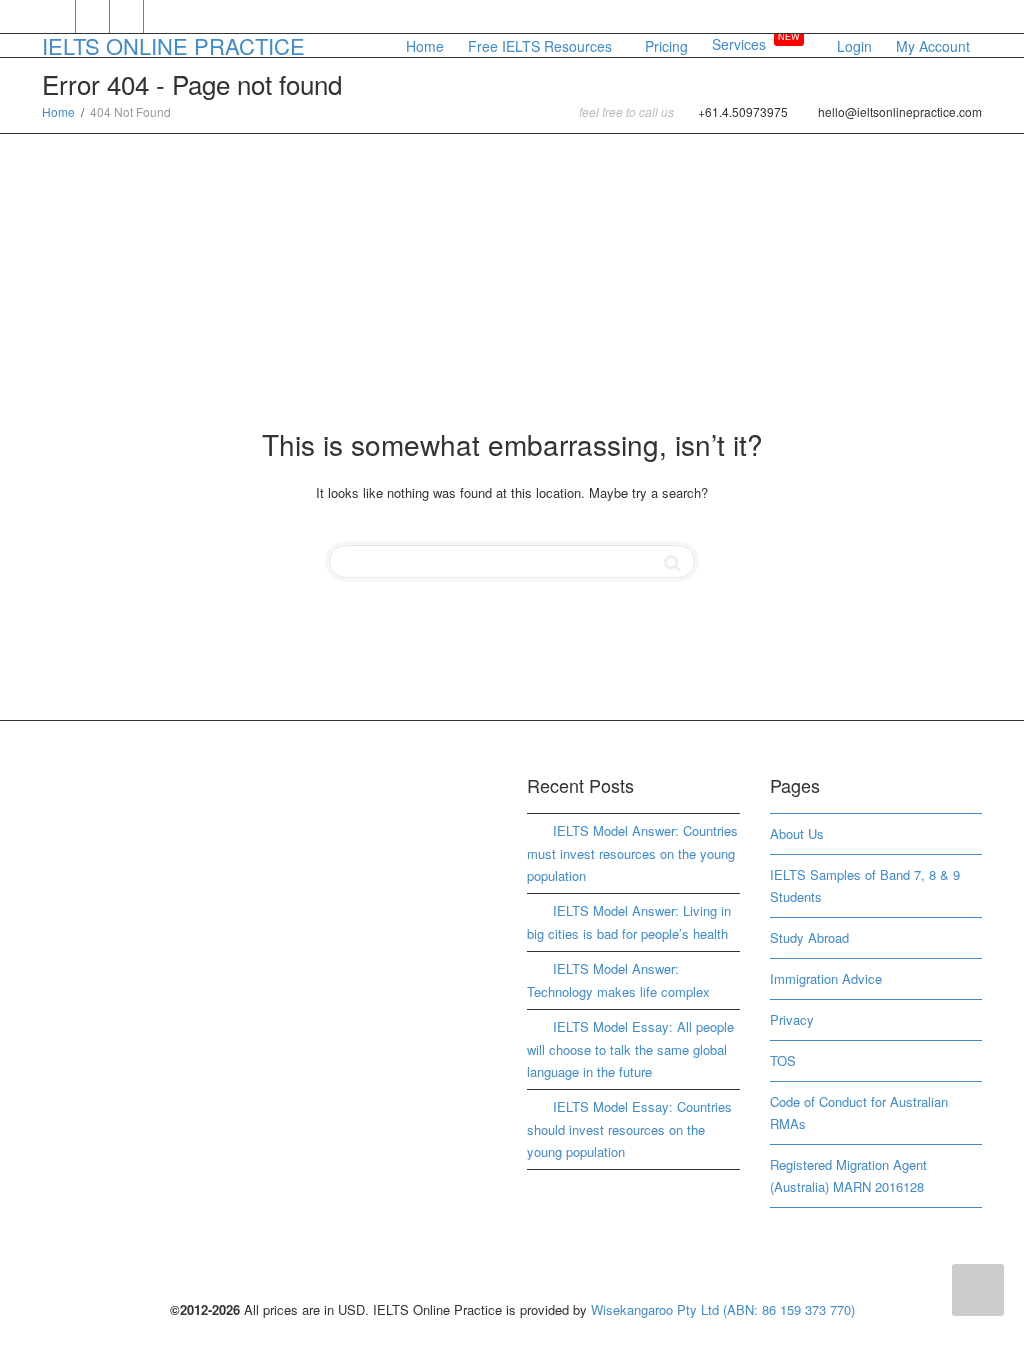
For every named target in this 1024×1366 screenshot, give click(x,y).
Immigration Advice (826, 978)
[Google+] (127, 16)
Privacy (792, 1019)
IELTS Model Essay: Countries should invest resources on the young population (629, 1129)
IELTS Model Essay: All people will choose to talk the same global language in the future (630, 1049)
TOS (783, 1060)
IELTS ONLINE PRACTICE (173, 46)
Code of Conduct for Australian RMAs (859, 1112)
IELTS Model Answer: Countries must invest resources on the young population (632, 853)
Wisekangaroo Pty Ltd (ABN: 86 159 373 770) (723, 1309)
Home (425, 46)
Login (854, 46)
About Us (797, 833)
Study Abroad (809, 937)
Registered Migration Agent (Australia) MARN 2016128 (848, 1175)
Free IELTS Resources (542, 46)
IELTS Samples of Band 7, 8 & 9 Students (865, 885)
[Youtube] (161, 16)
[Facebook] (93, 16)
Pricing (666, 46)
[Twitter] (59, 16)
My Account (933, 46)
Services (756, 44)
